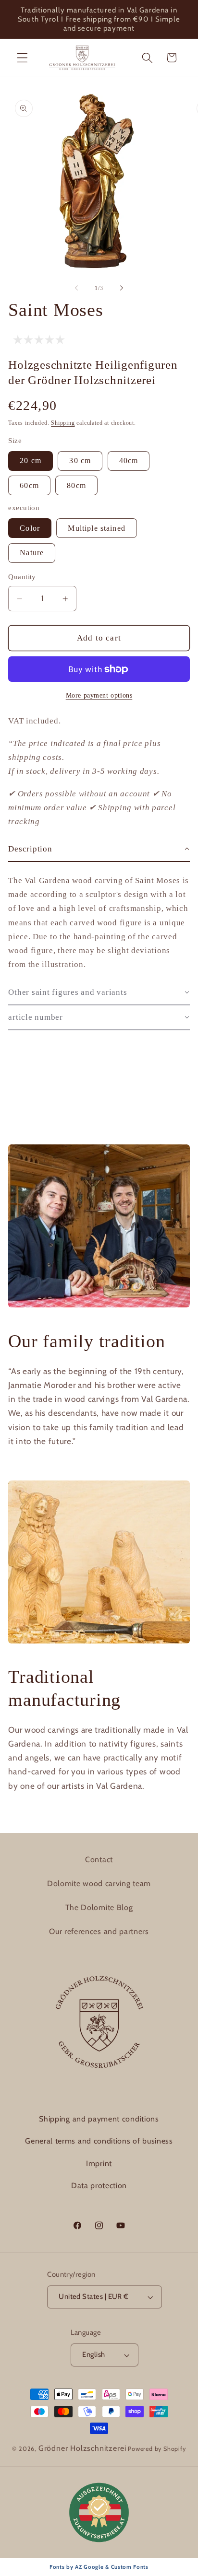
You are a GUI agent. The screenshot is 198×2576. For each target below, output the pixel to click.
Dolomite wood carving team (99, 1883)
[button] (22, 58)
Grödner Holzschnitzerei (82, 2448)
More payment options (99, 695)
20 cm (31, 460)
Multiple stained (96, 528)
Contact (99, 1859)
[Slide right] (122, 288)
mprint (100, 2163)
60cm (29, 485)
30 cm (80, 460)
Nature (32, 553)
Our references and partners (99, 1931)
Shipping (63, 423)
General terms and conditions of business (99, 2141)
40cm (129, 460)
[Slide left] (76, 288)
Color (30, 528)
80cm (76, 485)
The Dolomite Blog (99, 1907)
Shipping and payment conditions (99, 2119)
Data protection (99, 2186)
